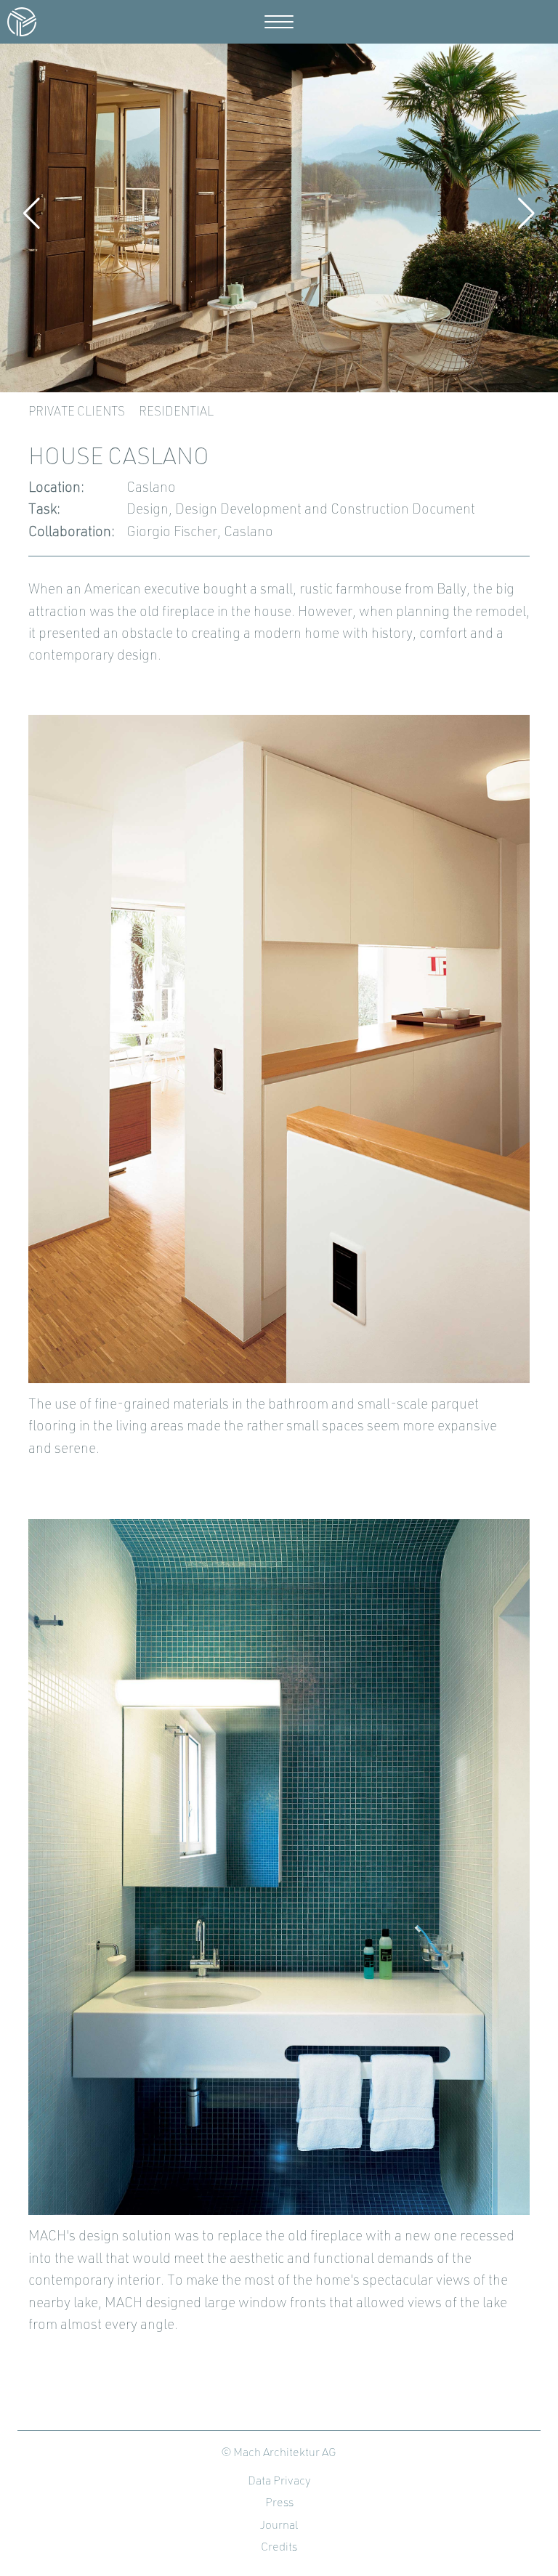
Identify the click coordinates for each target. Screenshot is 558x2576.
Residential (176, 412)
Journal (279, 2526)
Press (279, 2503)
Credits (279, 2548)
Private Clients (77, 412)
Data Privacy (279, 2482)
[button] (32, 214)
